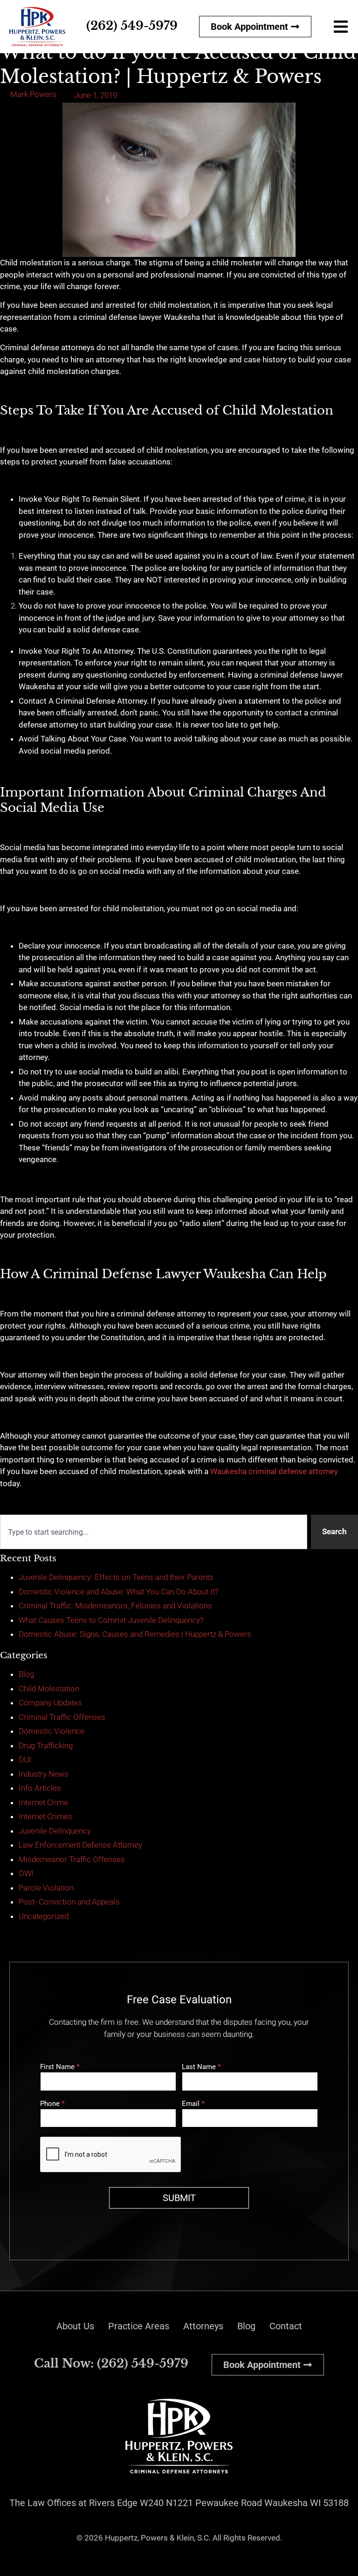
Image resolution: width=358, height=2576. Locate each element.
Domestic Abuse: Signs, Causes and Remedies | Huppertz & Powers (135, 1634)
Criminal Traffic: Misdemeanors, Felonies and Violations (115, 1606)
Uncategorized (44, 1916)
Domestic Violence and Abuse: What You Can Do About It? (119, 1592)
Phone (52, 2104)
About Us (75, 2326)
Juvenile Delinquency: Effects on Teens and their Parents (116, 1577)
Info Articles (40, 1788)
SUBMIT (179, 2198)
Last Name (201, 2067)
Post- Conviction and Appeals (69, 1902)
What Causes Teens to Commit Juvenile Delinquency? (111, 1620)
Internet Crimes (45, 1816)
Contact (286, 2326)
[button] (341, 26)
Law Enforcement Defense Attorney (80, 1845)
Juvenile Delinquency (55, 1831)
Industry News (44, 1774)
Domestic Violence (52, 1731)
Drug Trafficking (46, 1745)
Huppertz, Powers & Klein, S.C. (158, 2538)
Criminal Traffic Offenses (62, 1717)
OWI (26, 1873)
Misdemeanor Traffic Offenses (72, 1859)
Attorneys (203, 2326)
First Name (60, 2067)
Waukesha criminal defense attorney (274, 1471)
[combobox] (154, 1532)
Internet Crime (43, 1802)
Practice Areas (139, 2326)
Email (193, 2104)
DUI (25, 1759)
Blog (26, 1674)
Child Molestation (49, 1689)
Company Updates (50, 1703)
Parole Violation (46, 1888)
